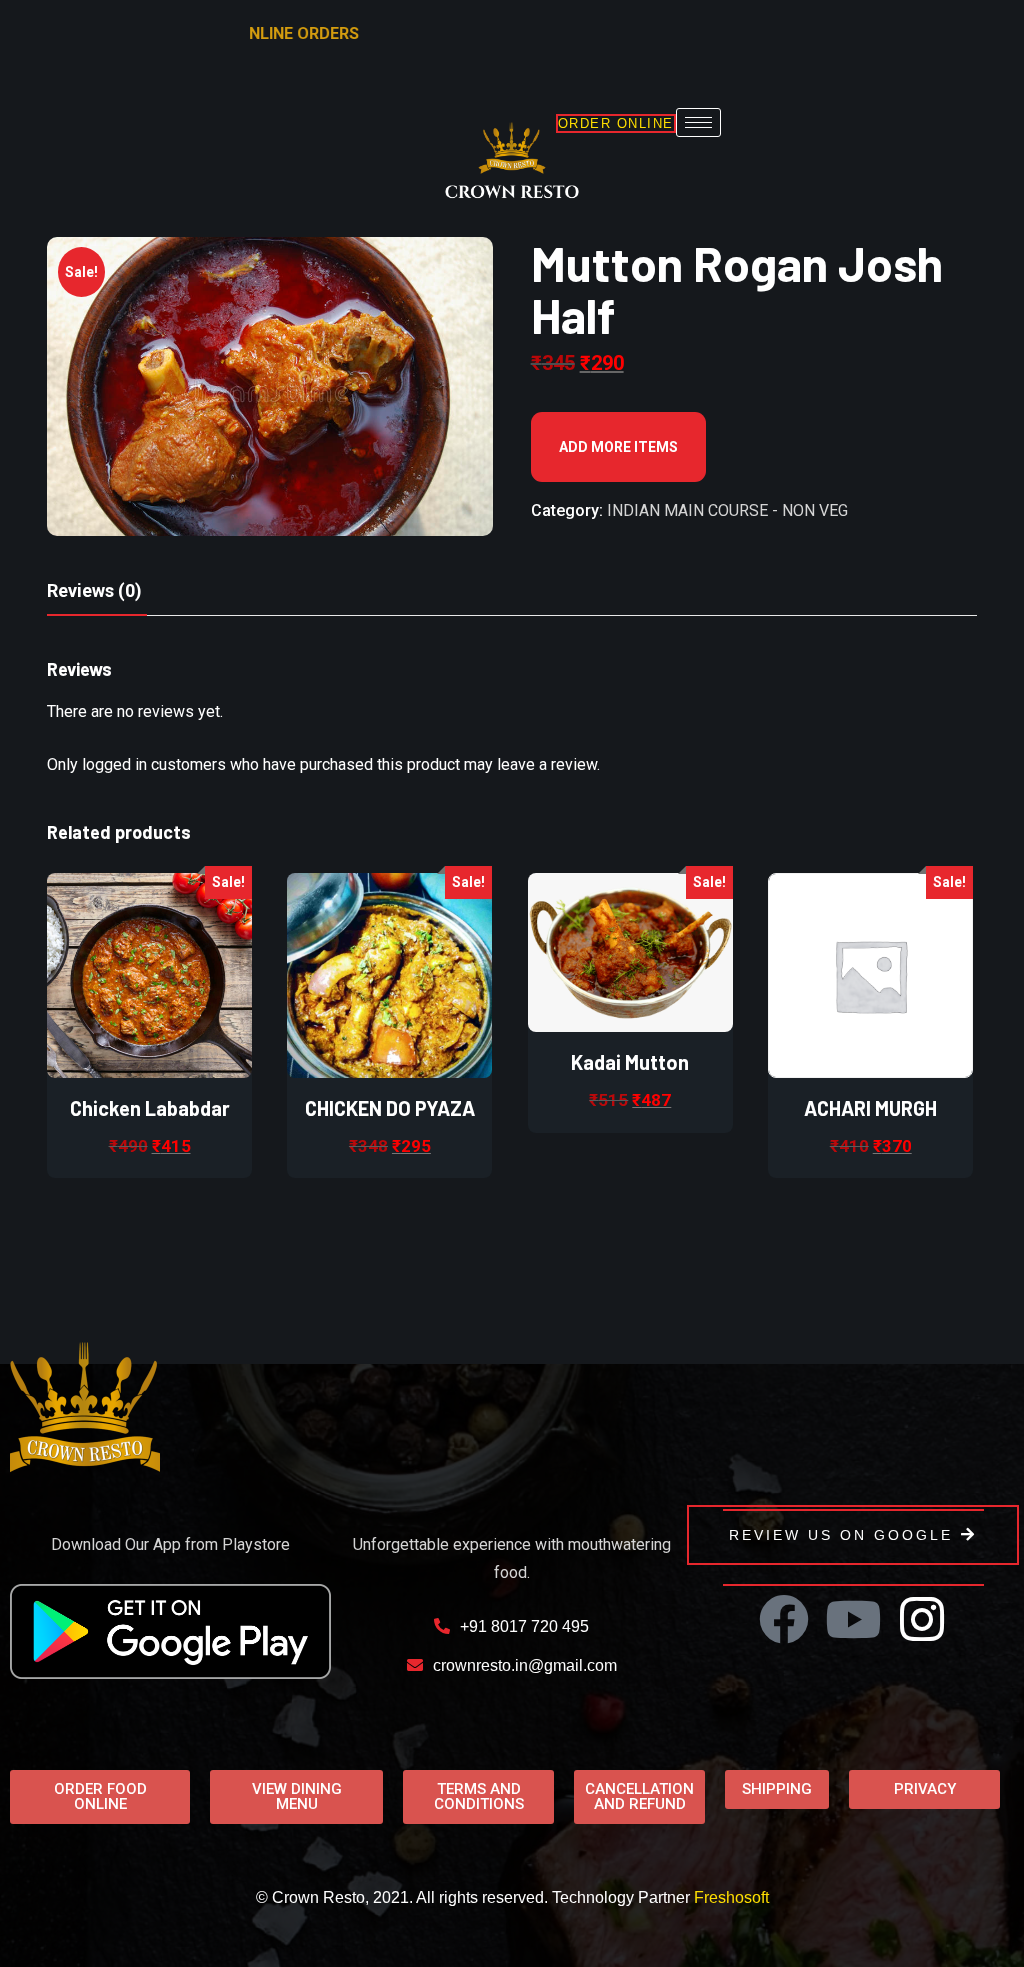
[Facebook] (784, 1619)
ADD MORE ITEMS (618, 447)
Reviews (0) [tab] (94, 590)
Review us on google (841, 1535)
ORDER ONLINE (616, 123)
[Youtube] (853, 1619)
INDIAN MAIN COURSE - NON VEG (727, 510)
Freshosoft (731, 1897)
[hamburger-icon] (698, 122)
